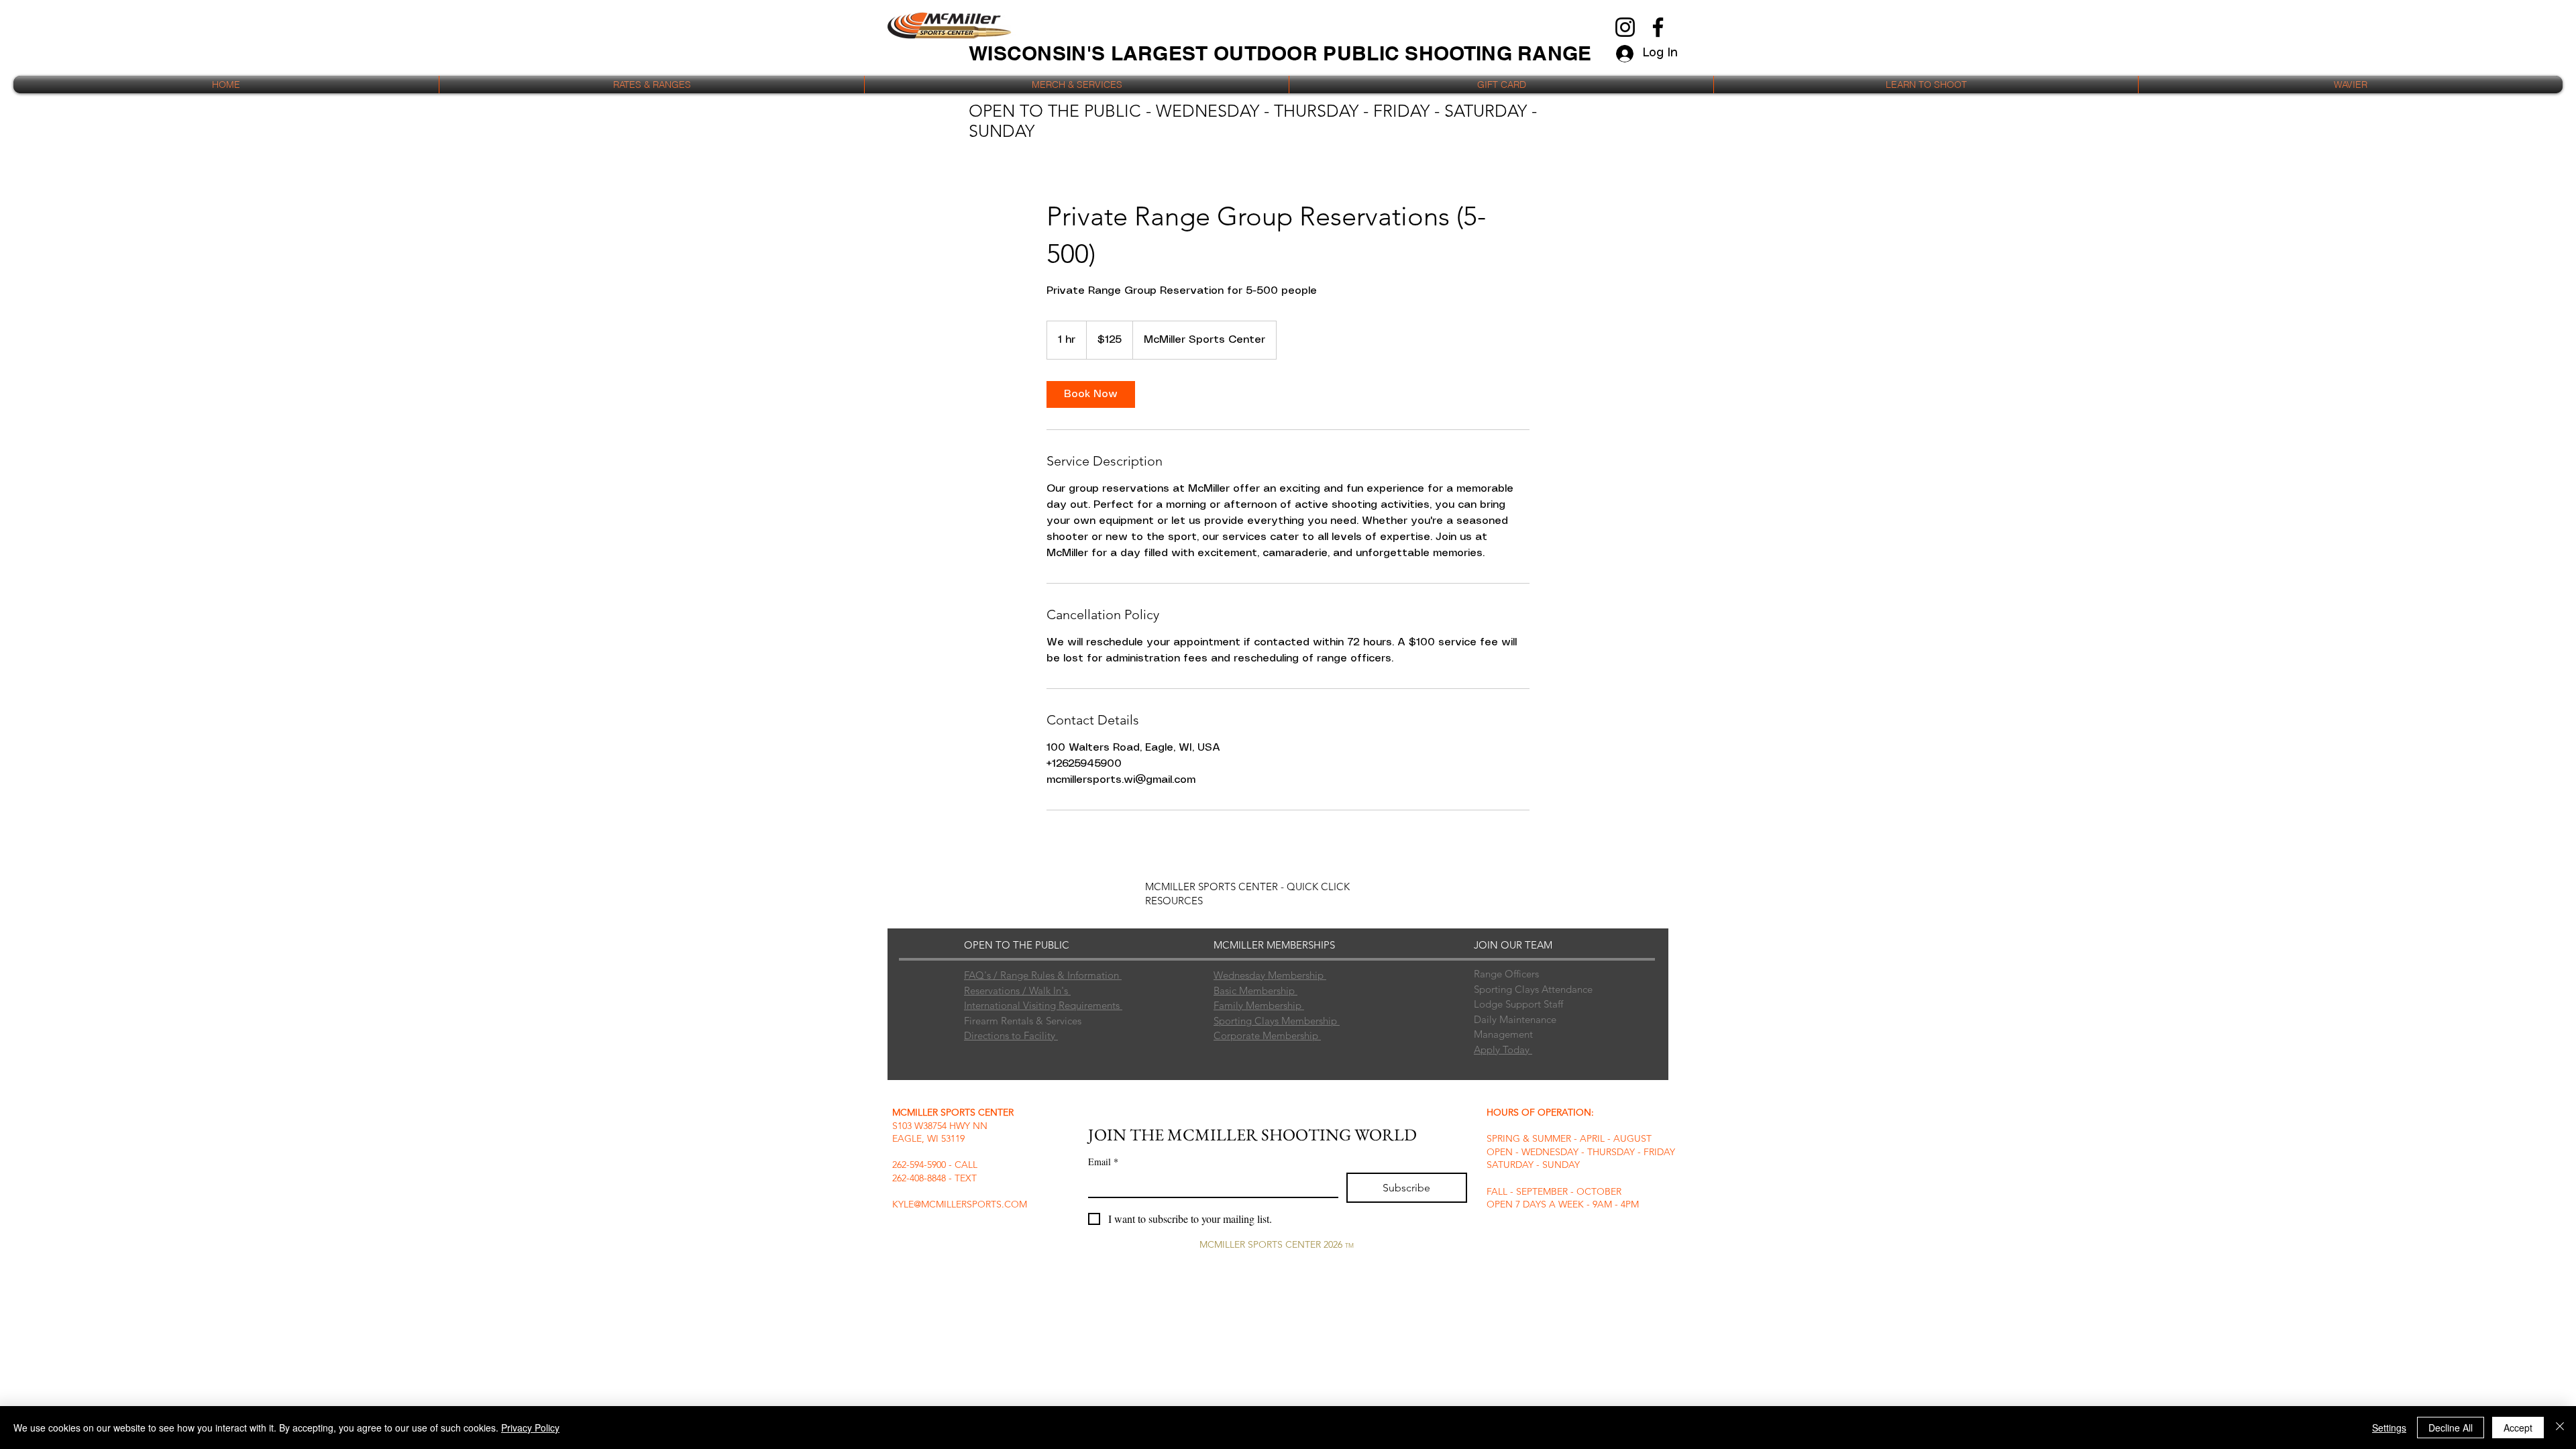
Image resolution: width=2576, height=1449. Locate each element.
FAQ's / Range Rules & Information (1043, 975)
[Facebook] (1658, 27)
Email (1103, 1162)
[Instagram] (1625, 27)
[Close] (2560, 1428)
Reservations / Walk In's (1017, 990)
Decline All (2451, 1428)
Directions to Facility (1011, 1035)
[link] (1091, 394)
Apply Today (1503, 1050)
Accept (2518, 1428)
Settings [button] (2389, 1428)
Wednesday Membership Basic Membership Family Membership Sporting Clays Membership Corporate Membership (1277, 1005)
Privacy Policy (530, 1428)
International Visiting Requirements (1043, 1005)
